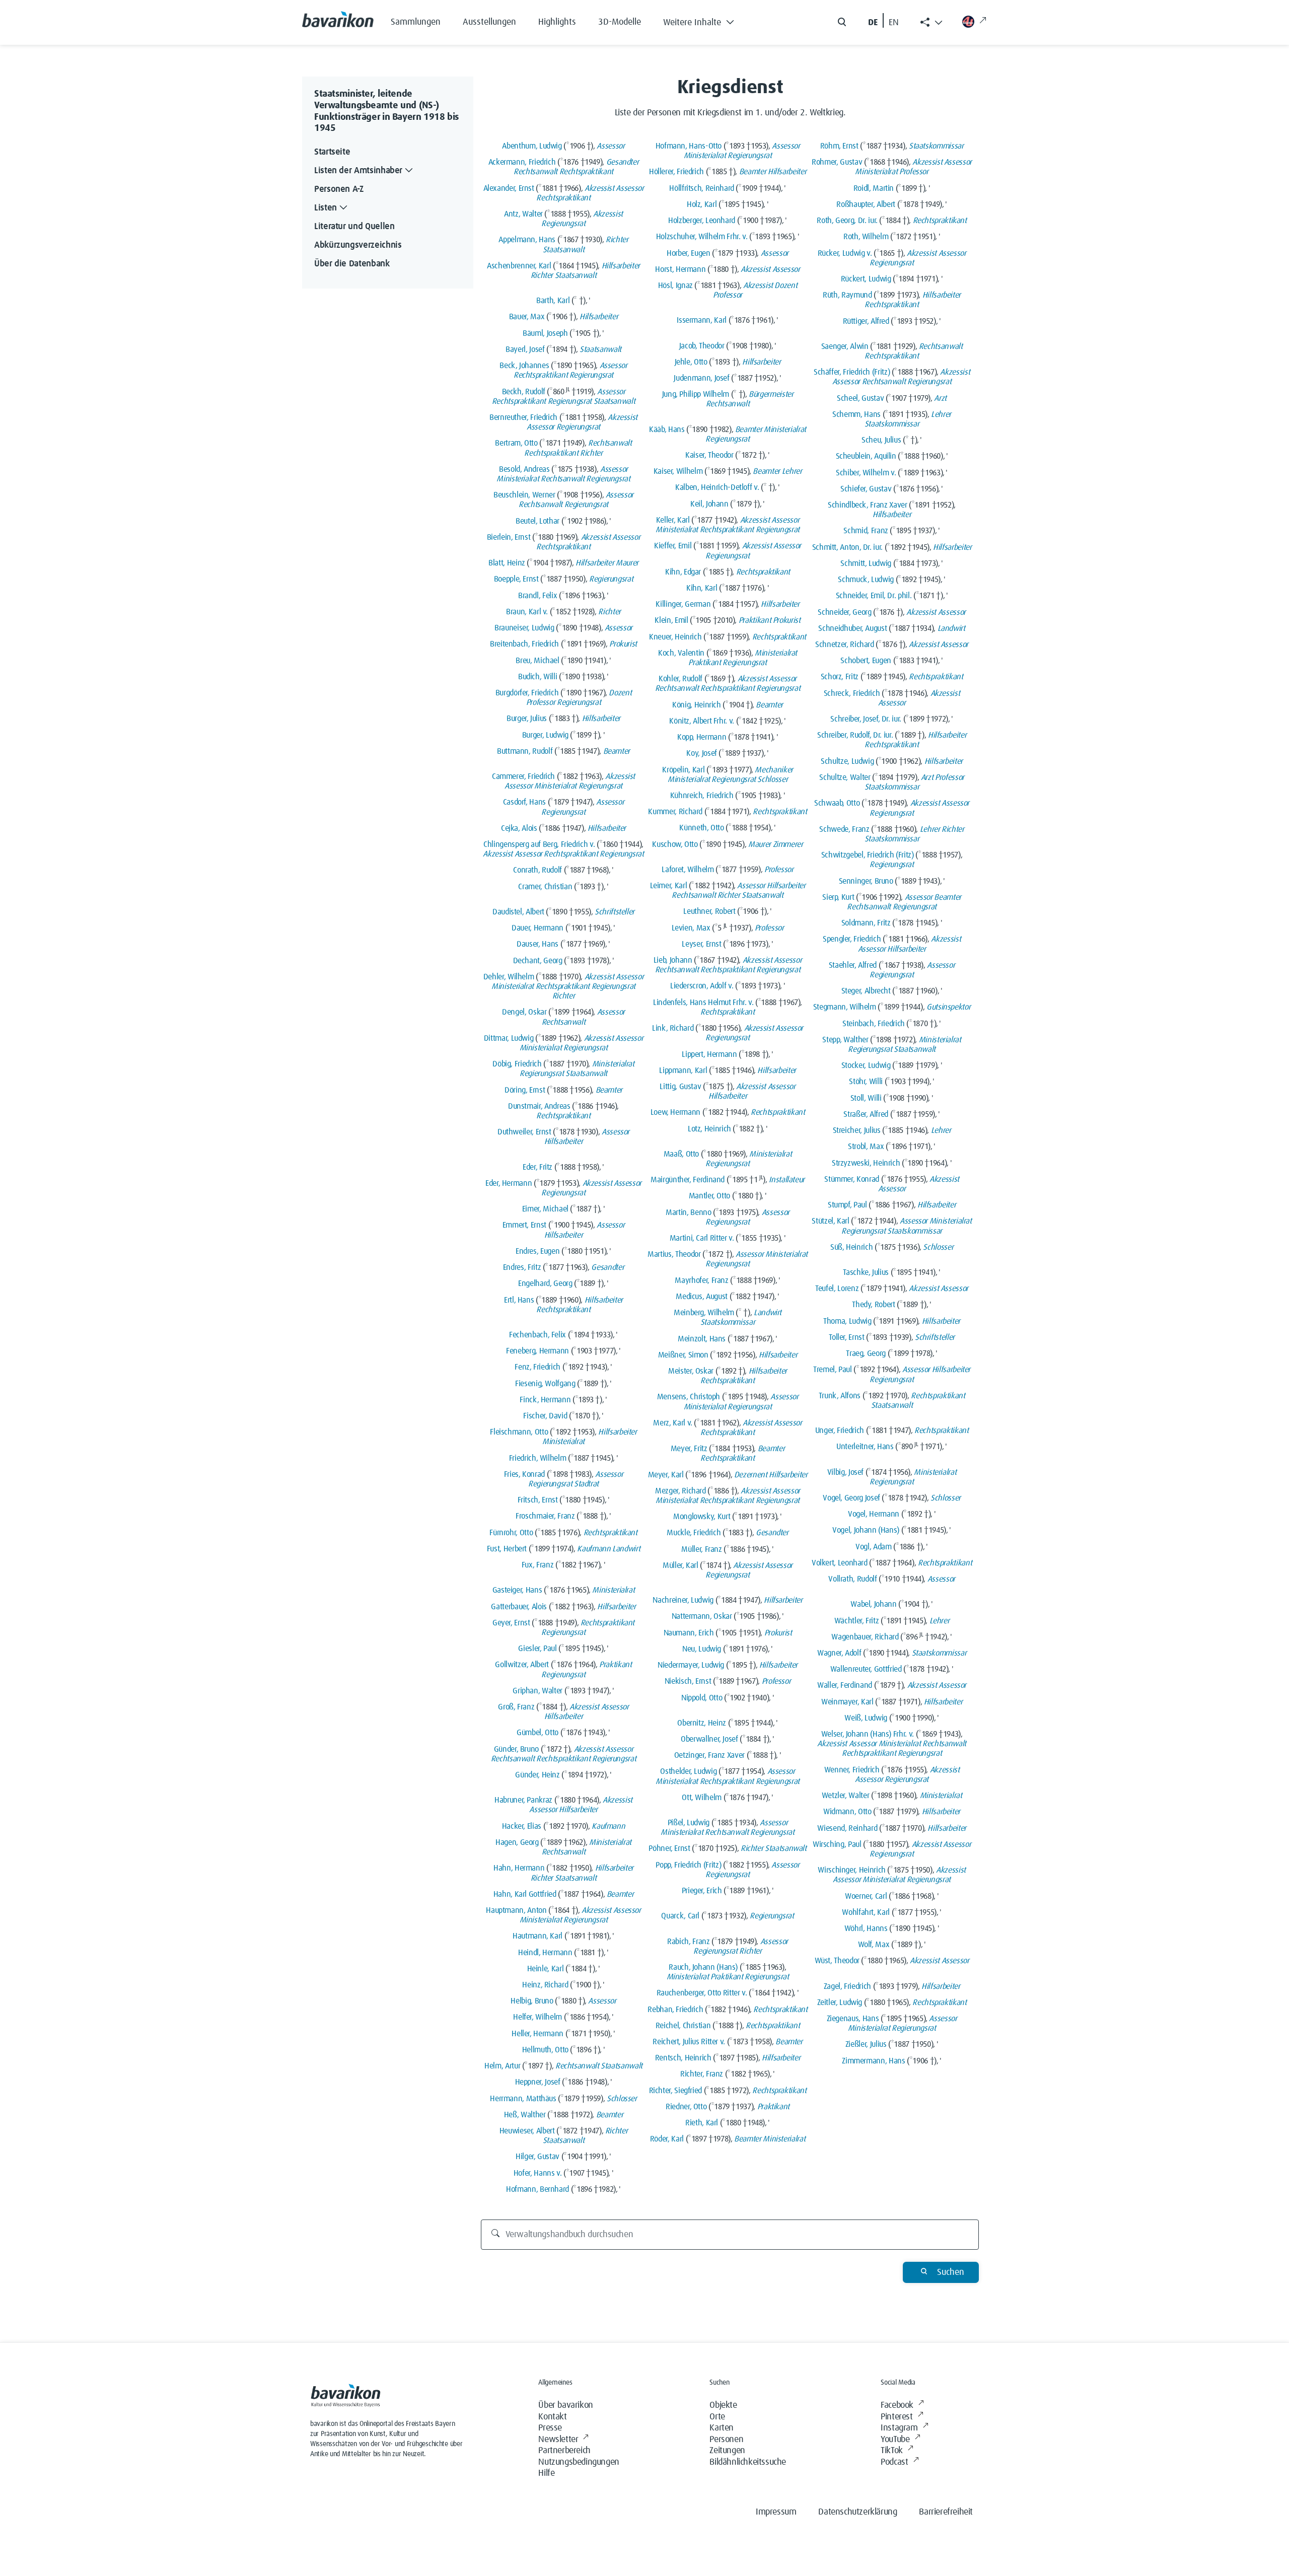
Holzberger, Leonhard (702, 221)
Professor (541, 702)
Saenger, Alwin (845, 346)
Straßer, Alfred (866, 1114)
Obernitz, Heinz (702, 1723)
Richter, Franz (702, 2074)
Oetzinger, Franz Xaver (709, 1755)
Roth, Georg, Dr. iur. (847, 221)
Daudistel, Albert (518, 912)
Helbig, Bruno (532, 2001)
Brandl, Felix (538, 596)
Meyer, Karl (666, 1475)
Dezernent (751, 1475)
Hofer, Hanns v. (538, 2173)
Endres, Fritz (522, 1267)
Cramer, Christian (545, 887)
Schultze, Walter (845, 777)
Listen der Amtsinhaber (358, 171)
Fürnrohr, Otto (511, 1533)
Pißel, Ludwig (689, 1823)
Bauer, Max (527, 317)
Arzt (940, 398)
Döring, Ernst (525, 1090)
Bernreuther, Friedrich (523, 417)
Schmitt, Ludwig (866, 563)
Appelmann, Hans (527, 240)
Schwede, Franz (844, 829)
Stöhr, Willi (866, 1082)
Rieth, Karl (702, 2123)
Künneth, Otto (701, 828)
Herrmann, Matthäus (523, 2099)
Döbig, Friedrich (517, 1064)
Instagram (899, 2428)
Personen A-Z (339, 189)
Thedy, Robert (873, 1305)
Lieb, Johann (673, 960)
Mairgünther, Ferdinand (688, 1180)
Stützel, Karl (830, 1221)
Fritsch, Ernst (538, 1500)
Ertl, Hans (519, 1300)
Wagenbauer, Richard (865, 1637)
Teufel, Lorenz (837, 1289)
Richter (617, 240)
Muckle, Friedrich (694, 1533)
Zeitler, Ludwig (840, 2002)
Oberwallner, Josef (709, 1739)
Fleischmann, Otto (519, 1432)
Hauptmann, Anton (516, 1910)
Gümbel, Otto (538, 1733)
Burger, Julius (527, 719)
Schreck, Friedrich (852, 693)
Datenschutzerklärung (857, 2512)
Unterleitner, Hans (865, 1447)
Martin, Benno (688, 1212)
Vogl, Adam (873, 1547)
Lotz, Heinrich (709, 1129)
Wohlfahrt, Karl (866, 1912)
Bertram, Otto (516, 443)
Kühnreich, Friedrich (702, 796)
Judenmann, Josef (701, 378)
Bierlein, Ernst (509, 537)
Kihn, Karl (702, 588)
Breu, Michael (537, 661)
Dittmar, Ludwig (509, 1038)
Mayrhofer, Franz (701, 1280)
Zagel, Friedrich (847, 1986)
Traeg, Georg (866, 1353)
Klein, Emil (671, 620)
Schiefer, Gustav (866, 489)
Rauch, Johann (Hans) (703, 1967)
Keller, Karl (673, 520)
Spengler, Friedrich (852, 939)
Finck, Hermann (545, 1400)
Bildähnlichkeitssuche (748, 2462)
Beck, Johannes (524, 366)
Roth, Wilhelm (866, 237)
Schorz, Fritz (840, 677)
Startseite (332, 152)
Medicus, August (702, 1297)
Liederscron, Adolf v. (702, 986)
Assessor (611, 146)
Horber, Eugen (688, 253)
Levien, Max (691, 928)
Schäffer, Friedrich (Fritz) (852, 372)
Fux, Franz (538, 1565)
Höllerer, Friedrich (676, 172)
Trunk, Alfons (840, 1396)
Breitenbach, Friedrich (524, 644)
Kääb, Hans (667, 430)
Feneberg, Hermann (538, 1351)
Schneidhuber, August (852, 628)
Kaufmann (594, 1549)
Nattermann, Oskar (702, 1616)
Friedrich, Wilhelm (538, 1458)
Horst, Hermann (680, 269)
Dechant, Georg (538, 961)
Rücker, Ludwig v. (845, 253)
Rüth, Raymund (847, 295)
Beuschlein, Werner (524, 495)
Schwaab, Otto (837, 803)
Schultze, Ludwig (847, 761)
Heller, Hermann (538, 2034)
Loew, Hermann (675, 1112)
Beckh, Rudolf (524, 392)
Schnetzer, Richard (845, 645)
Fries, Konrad (524, 1474)
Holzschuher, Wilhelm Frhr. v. (702, 237)
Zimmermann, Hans (873, 2061)
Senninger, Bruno (866, 881)
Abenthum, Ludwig (532, 146)
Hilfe (546, 2473)
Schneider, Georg (844, 612)
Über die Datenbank (352, 264)
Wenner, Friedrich (852, 1770)
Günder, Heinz (537, 1775)
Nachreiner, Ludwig (683, 1600)
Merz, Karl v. (672, 1423)
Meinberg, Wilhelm (704, 1313)
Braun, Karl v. (527, 612)
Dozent (620, 693)
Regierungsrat (563, 224)
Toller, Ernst (846, 1337)
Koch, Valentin (681, 653)
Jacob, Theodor (702, 346)
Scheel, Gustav (860, 398)
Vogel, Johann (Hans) (866, 1530)
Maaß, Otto (681, 1154)
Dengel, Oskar (524, 1012)
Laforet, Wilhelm (688, 870)
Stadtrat (586, 1484)
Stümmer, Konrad (852, 1179)
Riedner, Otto (686, 2107)
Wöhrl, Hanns (866, 1928)
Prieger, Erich (702, 1891)
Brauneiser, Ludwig (524, 628)
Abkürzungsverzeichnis (358, 245)
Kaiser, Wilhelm (678, 471)
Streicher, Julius (857, 1130)
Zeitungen (727, 2451)
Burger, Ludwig (545, 735)
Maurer (627, 563)
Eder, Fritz (538, 1167)
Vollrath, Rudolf (852, 1579)
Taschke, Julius (866, 1272)
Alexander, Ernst (509, 188)
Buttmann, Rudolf (525, 751)
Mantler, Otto (709, 1196)
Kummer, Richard (675, 812)
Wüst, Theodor (837, 1961)
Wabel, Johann (873, 1604)
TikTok (892, 2451)
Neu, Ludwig (702, 1649)
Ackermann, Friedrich (522, 162)
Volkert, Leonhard (840, 1563)
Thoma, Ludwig (847, 1321)
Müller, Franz (701, 1549)
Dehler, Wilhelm (509, 977)
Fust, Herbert (507, 1549)
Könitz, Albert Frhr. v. (702, 721)
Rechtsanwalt (535, 172)
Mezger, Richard (681, 1491)
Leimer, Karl (669, 886)
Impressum (776, 2512)
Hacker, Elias (522, 1826)
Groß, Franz (516, 1707)
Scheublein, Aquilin (866, 456)
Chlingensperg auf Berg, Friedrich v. (539, 844)
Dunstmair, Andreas (539, 1106)
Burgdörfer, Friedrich (527, 693)
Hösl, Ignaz (675, 285)
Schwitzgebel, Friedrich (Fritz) (868, 855)
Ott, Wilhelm (702, 1798)
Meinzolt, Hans (702, 1339)
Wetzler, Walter (846, 1796)
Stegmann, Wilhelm (845, 1007)
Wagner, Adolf (839, 1653)
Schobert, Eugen (866, 661)
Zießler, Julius (866, 2044)
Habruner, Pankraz (523, 1800)
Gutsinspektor (948, 1007)
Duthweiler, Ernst (524, 1132)
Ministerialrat (518, 479)
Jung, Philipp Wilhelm (696, 394)
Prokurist (623, 644)
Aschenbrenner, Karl (519, 266)
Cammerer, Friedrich (523, 776)
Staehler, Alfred (853, 965)
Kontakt (552, 2417)
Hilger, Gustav (538, 2157)
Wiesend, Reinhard (847, 1828)
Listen (326, 208)
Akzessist (599, 188)
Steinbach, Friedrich (874, 1024)
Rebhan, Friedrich (675, 2010)
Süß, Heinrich (851, 1247)
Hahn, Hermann (519, 1868)
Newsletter (558, 2440)
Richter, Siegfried (676, 2091)
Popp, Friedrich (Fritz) (688, 1865)
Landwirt (626, 1549)
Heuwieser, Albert (527, 2131)
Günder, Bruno (516, 1749)
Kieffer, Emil (673, 546)
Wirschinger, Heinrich (851, 1870)
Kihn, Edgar (683, 572)
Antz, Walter (523, 214)
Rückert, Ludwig (866, 279)
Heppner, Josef (538, 2082)
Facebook (897, 2405)
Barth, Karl (553, 301)
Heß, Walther (525, 2115)
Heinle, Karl (546, 1969)
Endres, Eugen (538, 1251)
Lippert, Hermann (709, 1054)
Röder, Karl (667, 2139)
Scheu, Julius (881, 440)
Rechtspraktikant (586, 172)
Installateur (787, 1180)
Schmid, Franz (866, 531)
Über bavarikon (565, 2405)
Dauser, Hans (538, 944)
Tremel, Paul (833, 1370)
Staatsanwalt (564, 250)
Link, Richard (673, 1028)
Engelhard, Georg (545, 1283)
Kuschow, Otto (675, 844)
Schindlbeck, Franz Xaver (867, 505)
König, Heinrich (697, 705)
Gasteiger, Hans (517, 1590)
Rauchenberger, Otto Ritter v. (702, 1993)
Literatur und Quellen (354, 227)
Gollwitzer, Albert (522, 1665)
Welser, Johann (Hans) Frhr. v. (868, 1734)
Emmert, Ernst (524, 1225)
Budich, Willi (538, 677)
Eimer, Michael (545, 1209)
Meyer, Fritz (689, 1449)
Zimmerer (788, 844)
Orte (717, 2417)
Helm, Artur (502, 2066)
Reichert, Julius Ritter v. (689, 2042)
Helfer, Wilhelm (538, 2017)
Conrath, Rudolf (538, 870)
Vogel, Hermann (874, 1514)
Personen (726, 2440)
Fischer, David (545, 1416)
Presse (550, 2428)
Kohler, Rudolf (681, 679)
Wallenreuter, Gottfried (866, 1669)
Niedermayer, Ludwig (691, 1665)
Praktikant (615, 1665)
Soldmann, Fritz (866, 923)
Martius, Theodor (674, 1254)
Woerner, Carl (866, 1896)
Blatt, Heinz (507, 563)
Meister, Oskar (691, 1371)
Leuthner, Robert (709, 911)
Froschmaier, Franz (545, 1516)
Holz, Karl (702, 204)
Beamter (617, 751)
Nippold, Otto (702, 1698)
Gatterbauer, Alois (519, 1607)
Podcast (894, 2462)
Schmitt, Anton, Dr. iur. (847, 547)
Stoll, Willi (866, 1098)
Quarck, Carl (680, 1916)
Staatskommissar (728, 1322)
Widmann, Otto (847, 1812)
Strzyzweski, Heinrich (866, 1163)
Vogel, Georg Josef (851, 1498)
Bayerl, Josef (525, 349)
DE (873, 23)
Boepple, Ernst (516, 579)
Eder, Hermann (509, 1183)
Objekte (723, 2405)
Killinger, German (683, 604)
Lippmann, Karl (683, 1070)
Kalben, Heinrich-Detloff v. (717, 487)
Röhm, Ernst (839, 146)
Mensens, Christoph (689, 1397)
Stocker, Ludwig (866, 1065)
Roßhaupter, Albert (866, 204)
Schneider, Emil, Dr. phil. (874, 596)
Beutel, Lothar (538, 521)
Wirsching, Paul (837, 1844)
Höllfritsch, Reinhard (701, 188)
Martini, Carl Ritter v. (702, 1238)
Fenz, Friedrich (538, 1367)
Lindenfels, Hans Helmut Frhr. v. (703, 1003)
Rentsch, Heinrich (683, 2058)
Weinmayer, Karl (847, 1702)
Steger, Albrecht (866, 991)
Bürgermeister (771, 394)
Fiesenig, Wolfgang (545, 1384)
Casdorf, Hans (524, 802)
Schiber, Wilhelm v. (866, 473)
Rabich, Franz (688, 1942)
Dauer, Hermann (538, 928)
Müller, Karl (681, 1565)
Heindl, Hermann (545, 1953)
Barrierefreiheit (946, 2512)
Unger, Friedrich (840, 1430)
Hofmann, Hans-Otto (689, 146)
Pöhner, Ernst (669, 1848)
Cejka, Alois (519, 828)
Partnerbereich (564, 2451)
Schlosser (622, 2099)
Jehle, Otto (691, 362)
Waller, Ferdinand (845, 1685)
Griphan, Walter (538, 1691)
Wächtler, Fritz (857, 1621)
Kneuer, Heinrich (675, 637)
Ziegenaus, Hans (853, 2019)
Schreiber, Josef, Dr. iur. (866, 719)
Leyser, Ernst (701, 944)
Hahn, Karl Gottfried (525, 1894)
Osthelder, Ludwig (688, 1771)
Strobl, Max (866, 1147)
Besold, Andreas (524, 469)
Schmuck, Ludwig (866, 580)
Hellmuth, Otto (545, 2050)
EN (894, 23)
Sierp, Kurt (838, 897)
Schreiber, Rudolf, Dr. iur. (855, 735)
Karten (722, 2428)
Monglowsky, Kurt (702, 1517)
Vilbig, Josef (845, 1472)
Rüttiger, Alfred (866, 321)
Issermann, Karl (702, 320)
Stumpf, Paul (847, 1205)
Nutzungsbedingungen (579, 2462)
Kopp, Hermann (702, 737)
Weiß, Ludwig (866, 1718)
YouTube (895, 2440)
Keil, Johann (709, 504)
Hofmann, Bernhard (538, 2189)
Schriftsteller (615, 912)
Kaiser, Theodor (709, 455)
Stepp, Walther (845, 1040)
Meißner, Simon (683, 1355)
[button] (706, 20)
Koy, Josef (701, 753)
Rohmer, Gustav (837, 162)
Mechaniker (774, 770)
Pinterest (897, 2417)
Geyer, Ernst (511, 1623)
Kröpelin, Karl (683, 770)
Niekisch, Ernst (688, 1681)
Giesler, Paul (537, 1649)
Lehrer (792, 471)
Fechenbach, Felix (538, 1335)
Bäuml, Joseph (545, 333)
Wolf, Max (874, 1945)
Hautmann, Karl (538, 1936)
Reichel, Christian (683, 2026)
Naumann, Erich (689, 1633)
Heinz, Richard (545, 1985)
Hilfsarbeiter (621, 266)
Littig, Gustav (680, 1087)
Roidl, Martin (874, 188)
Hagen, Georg (517, 1842)
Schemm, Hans (856, 414)
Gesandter (623, 162)
